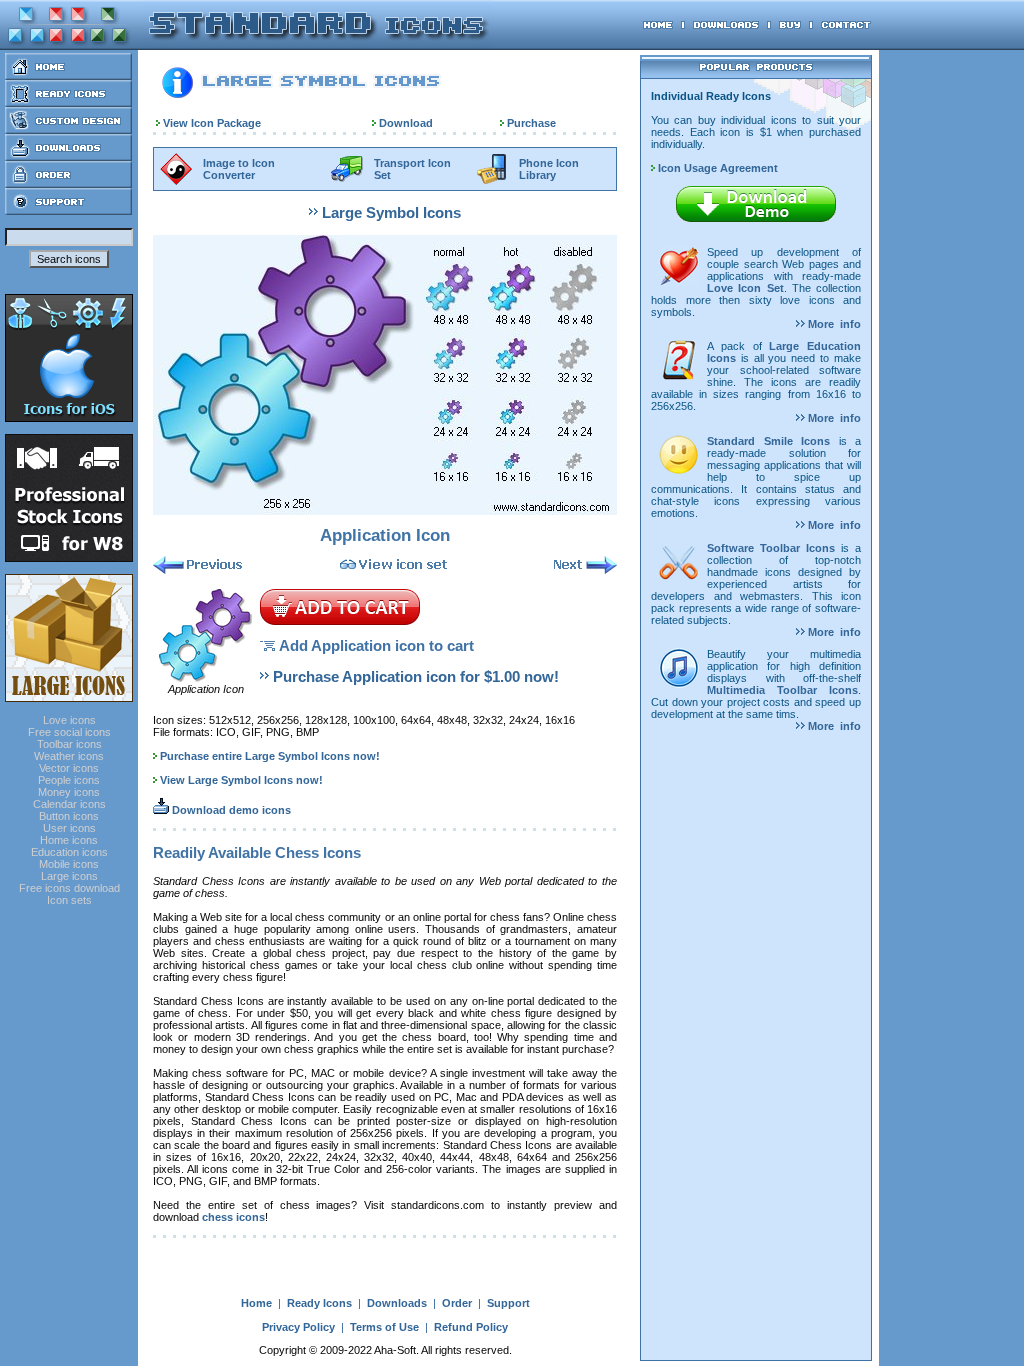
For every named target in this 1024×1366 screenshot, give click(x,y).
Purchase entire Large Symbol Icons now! (270, 756)
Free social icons (69, 732)
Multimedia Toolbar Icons (782, 690)
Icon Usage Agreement (716, 168)
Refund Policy (471, 1327)
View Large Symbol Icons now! (241, 780)
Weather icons (69, 756)
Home (256, 1303)
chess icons (233, 1217)
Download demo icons (230, 810)
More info (833, 324)
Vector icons (69, 768)
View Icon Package (212, 123)
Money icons (69, 792)
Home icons (69, 840)
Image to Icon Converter (239, 169)
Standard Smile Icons (768, 441)
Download (406, 123)
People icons (69, 780)
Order (457, 1303)
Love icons (69, 720)
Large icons (69, 876)
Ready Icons (319, 1303)
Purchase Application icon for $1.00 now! (416, 676)
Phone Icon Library (549, 169)
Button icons (69, 816)
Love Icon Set (745, 288)
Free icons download (69, 888)
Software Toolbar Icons (771, 548)
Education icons (69, 852)
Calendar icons (69, 804)
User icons (69, 828)
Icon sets (69, 900)
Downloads (397, 1303)
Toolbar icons (69, 744)
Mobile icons (69, 864)
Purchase (531, 123)
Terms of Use (384, 1327)
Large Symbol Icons (391, 212)
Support (508, 1303)
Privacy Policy (298, 1327)
